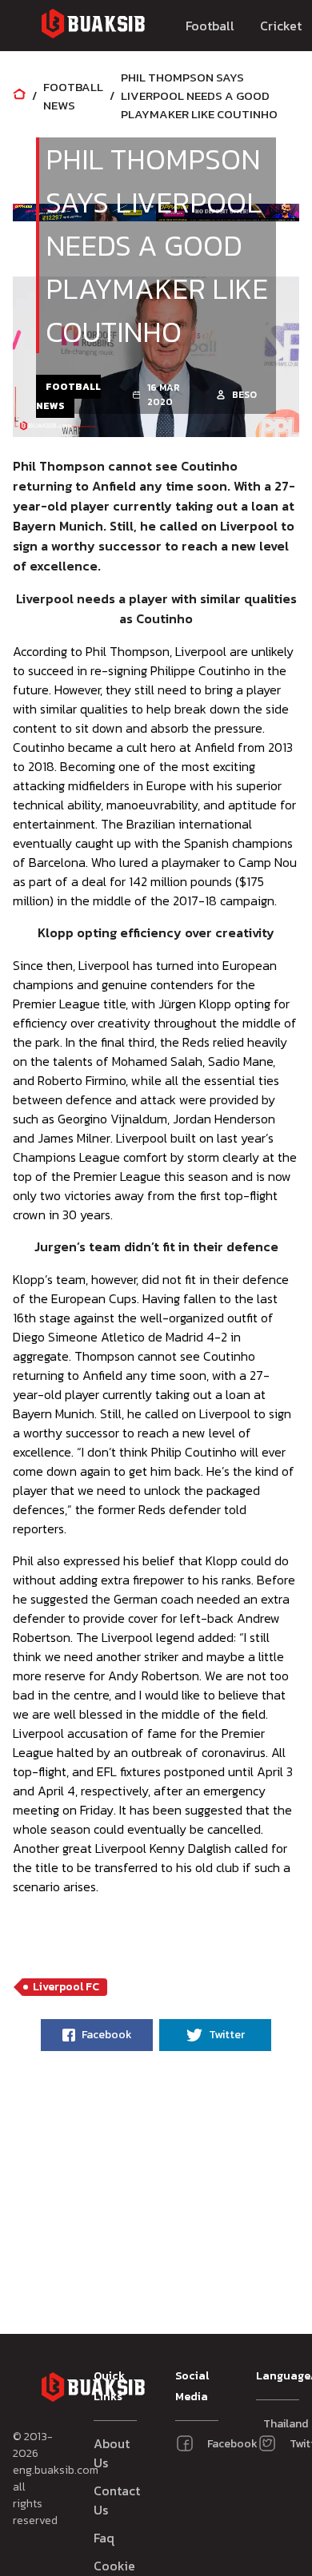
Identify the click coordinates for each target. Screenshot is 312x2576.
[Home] (19, 95)
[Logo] (93, 26)
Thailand (270, 2424)
